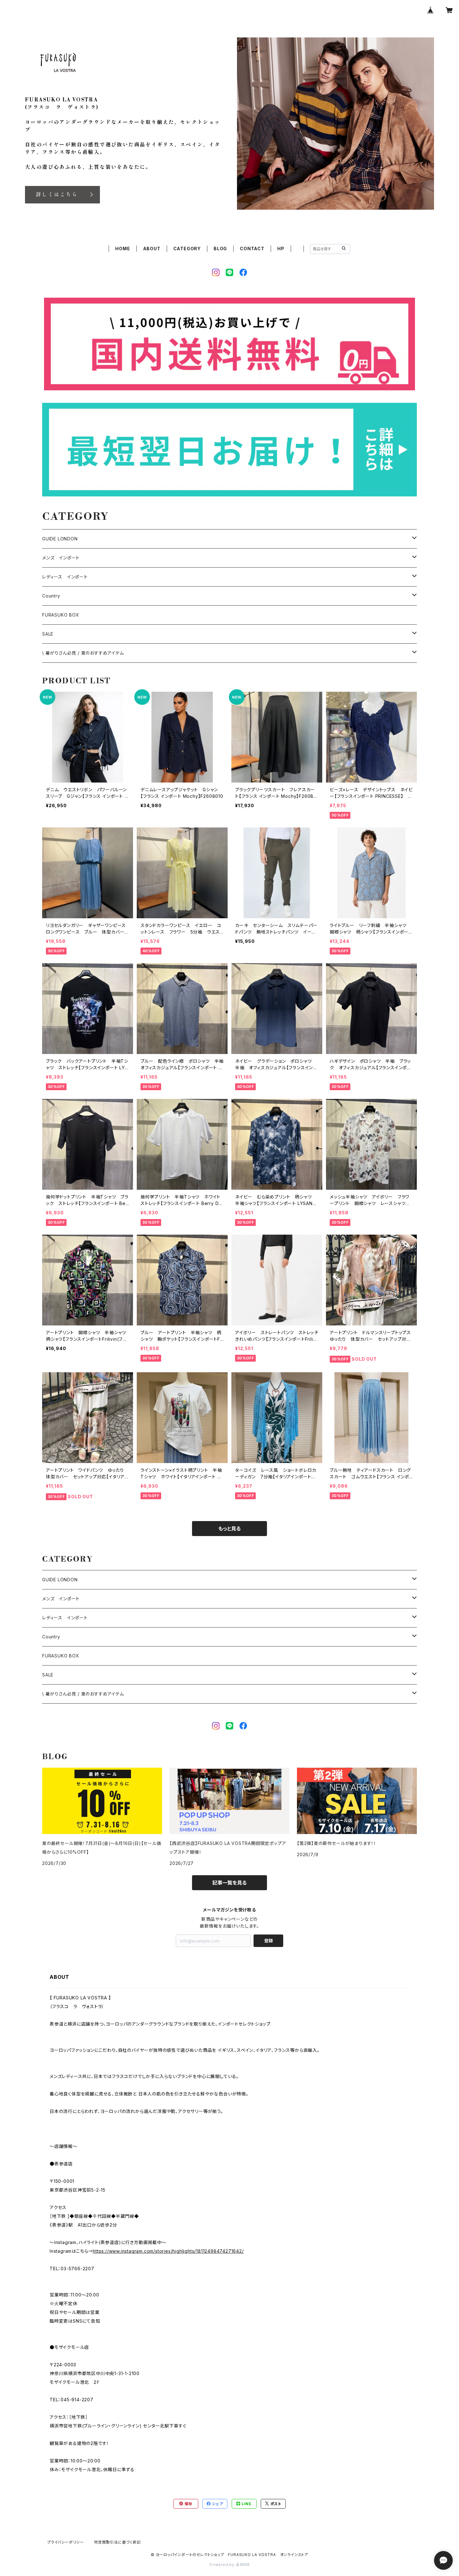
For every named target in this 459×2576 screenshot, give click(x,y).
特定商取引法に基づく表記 (117, 2542)
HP (281, 249)
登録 (269, 1941)
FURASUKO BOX (61, 615)
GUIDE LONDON (60, 539)
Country (51, 596)
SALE (48, 634)
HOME (123, 249)
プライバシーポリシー (66, 2542)
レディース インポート (65, 577)
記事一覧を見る (230, 1883)
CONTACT (252, 249)
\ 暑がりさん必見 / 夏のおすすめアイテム (83, 653)
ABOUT (152, 249)
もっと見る (230, 1529)
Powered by (223, 2565)
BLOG (220, 249)
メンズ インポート (61, 558)
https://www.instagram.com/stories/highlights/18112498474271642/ (168, 2251)
